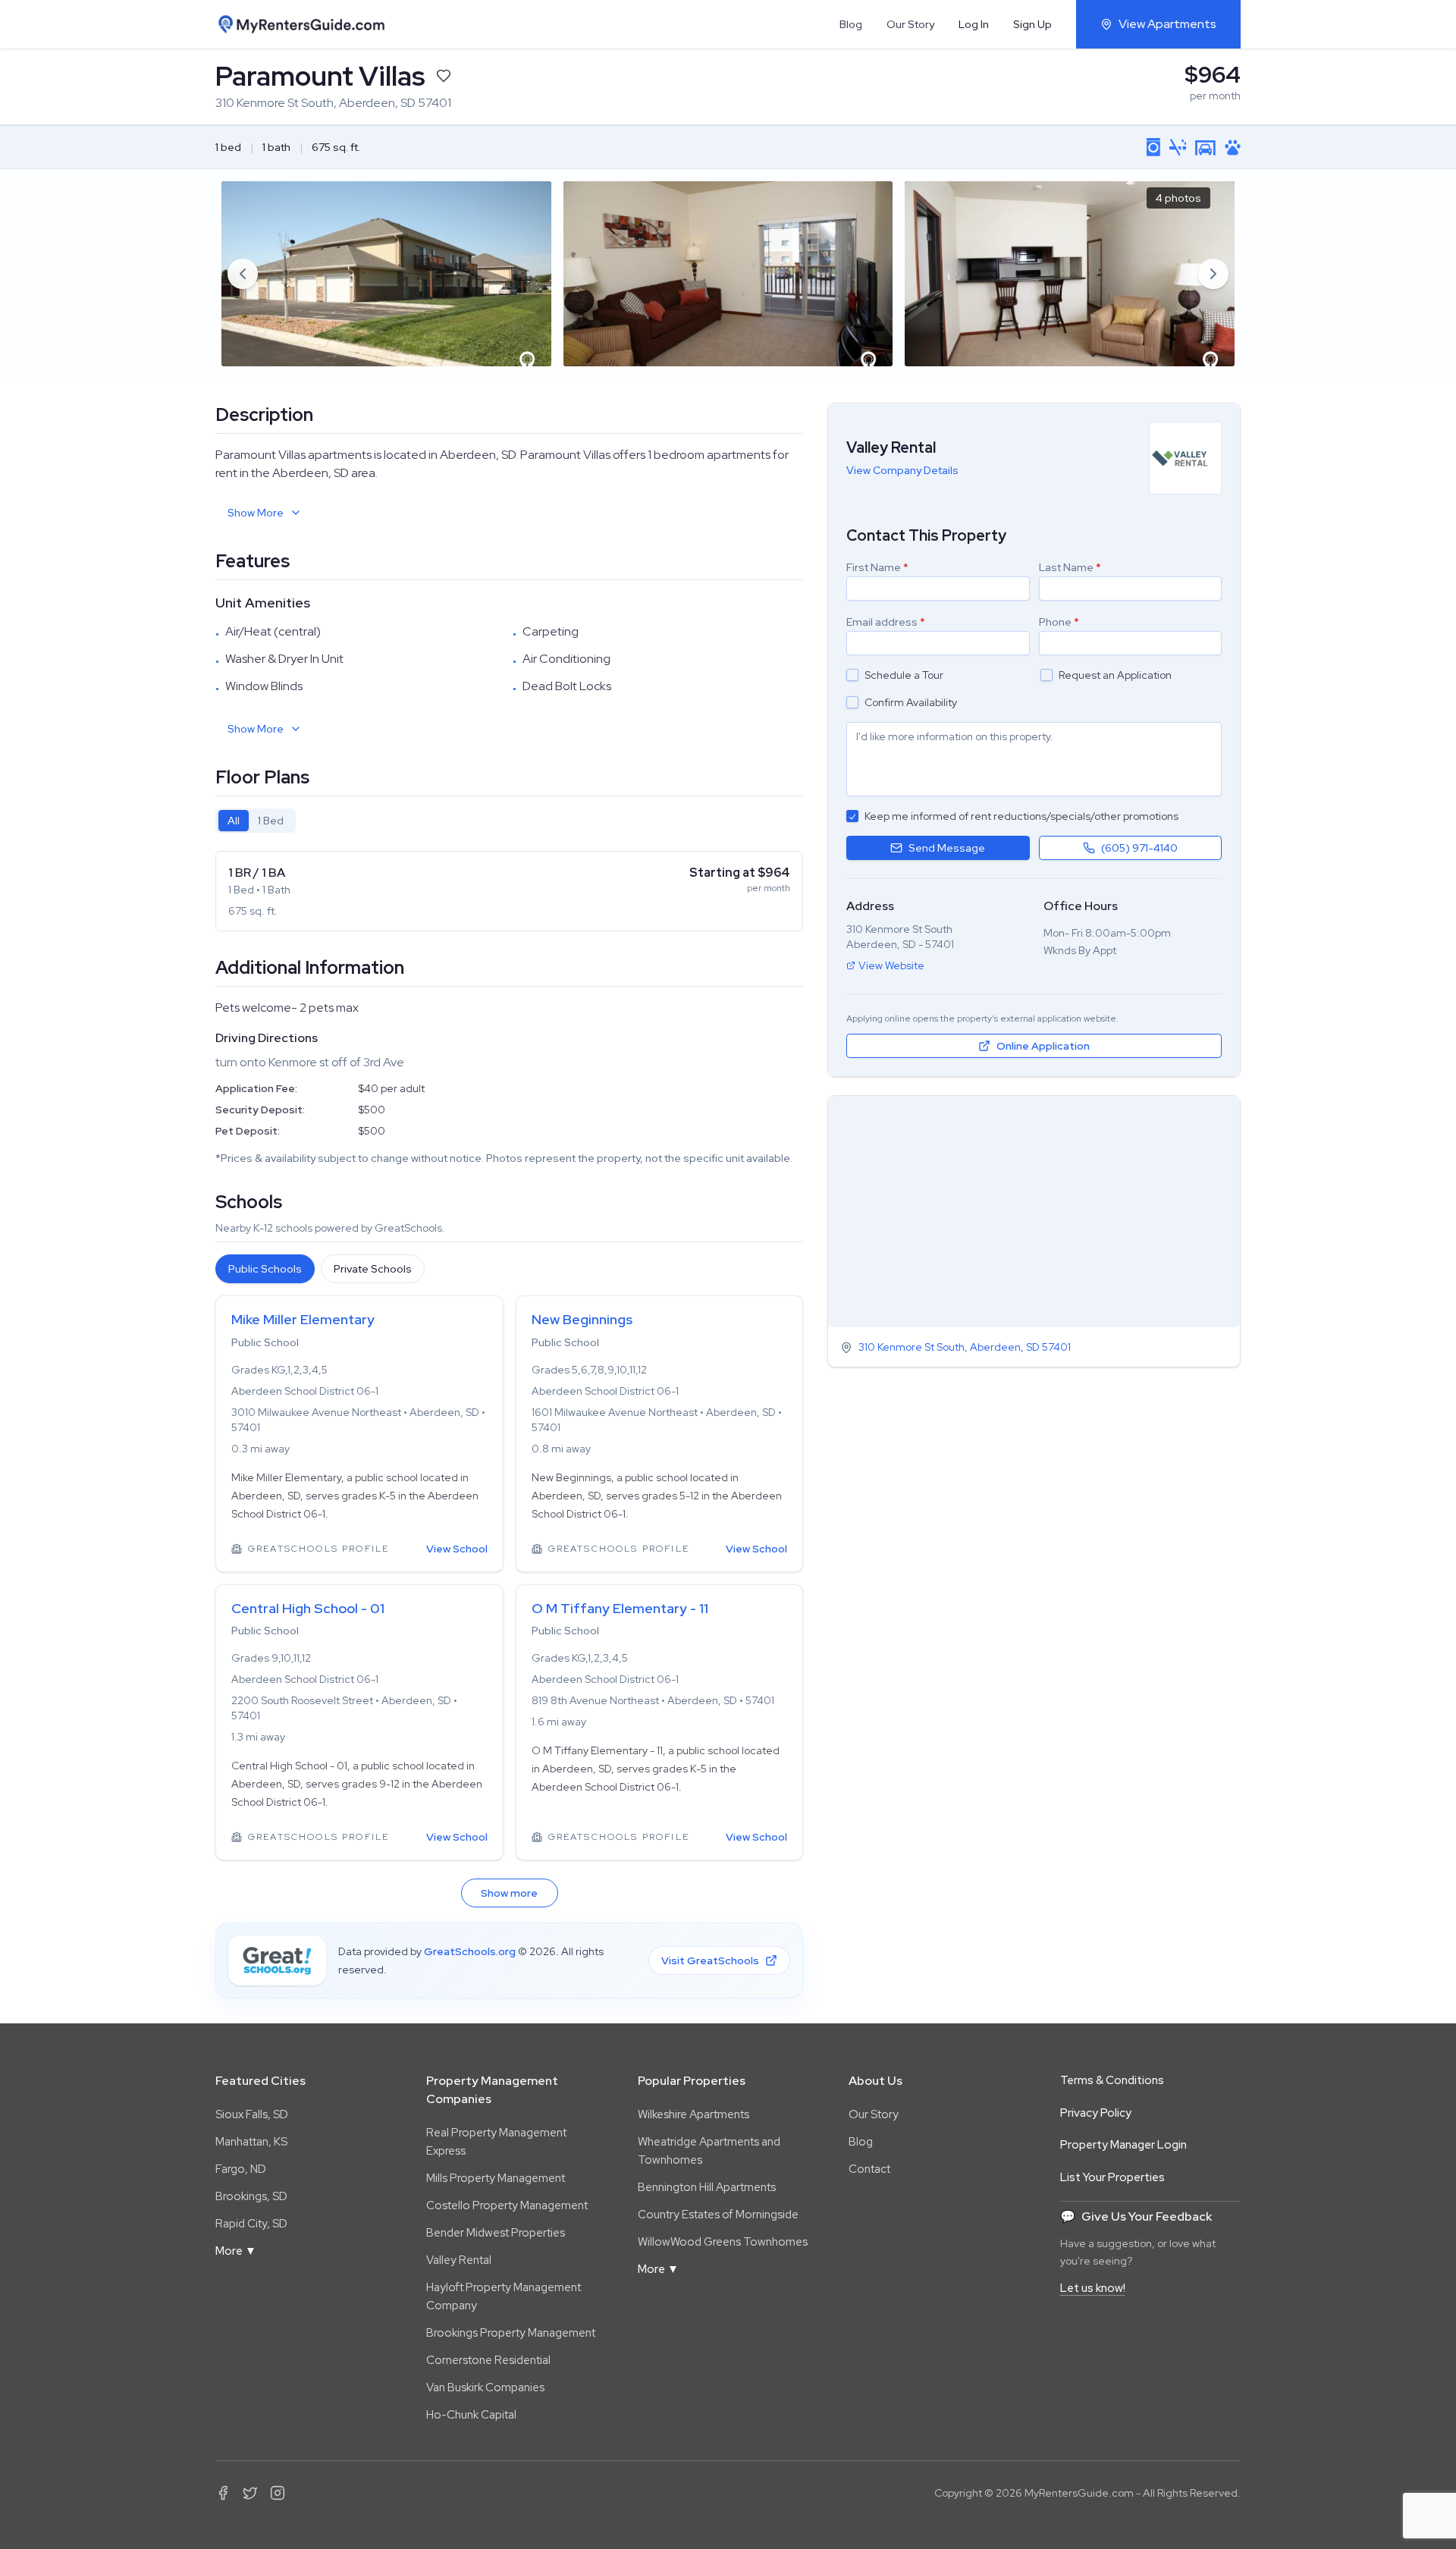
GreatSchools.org (470, 1951)
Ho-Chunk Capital (471, 2415)
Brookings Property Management (511, 2333)
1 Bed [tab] (271, 821)
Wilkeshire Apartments (693, 2114)
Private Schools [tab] (373, 1269)
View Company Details (902, 470)
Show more (509, 1893)
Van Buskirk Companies (485, 2387)
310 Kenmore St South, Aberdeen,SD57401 (965, 1348)
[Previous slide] (243, 274)
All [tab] (234, 821)
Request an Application (1115, 675)
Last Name (1070, 567)
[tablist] (256, 821)
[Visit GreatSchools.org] (277, 1960)
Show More (256, 513)
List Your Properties (1112, 2177)
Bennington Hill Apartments (707, 2187)
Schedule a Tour (904, 675)
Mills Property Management (496, 2178)
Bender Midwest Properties (496, 2233)
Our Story (910, 24)
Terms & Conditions (1112, 2080)
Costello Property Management (507, 2205)
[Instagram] (278, 2493)
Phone (1059, 622)
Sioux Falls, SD (252, 2114)
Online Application (1043, 1046)
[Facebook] (223, 2493)
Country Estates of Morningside (718, 2215)
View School (457, 1549)
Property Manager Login (1123, 2145)
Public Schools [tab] (265, 1269)
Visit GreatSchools (710, 1960)
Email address (886, 622)
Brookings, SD (251, 2196)
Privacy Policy (1096, 2113)
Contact (869, 2169)
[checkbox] (852, 675)
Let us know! (1093, 2288)
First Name (877, 567)
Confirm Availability (911, 702)
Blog (851, 24)
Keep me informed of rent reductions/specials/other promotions (1021, 816)
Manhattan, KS (251, 2142)
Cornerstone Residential (488, 2360)
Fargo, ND (241, 2169)
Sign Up (1032, 24)
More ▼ (236, 2251)
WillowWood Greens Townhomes (723, 2242)
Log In (974, 24)
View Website (891, 965)
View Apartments (1167, 24)
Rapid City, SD (251, 2224)
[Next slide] (1213, 274)
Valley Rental (459, 2260)
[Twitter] (250, 2493)
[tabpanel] (509, 891)
